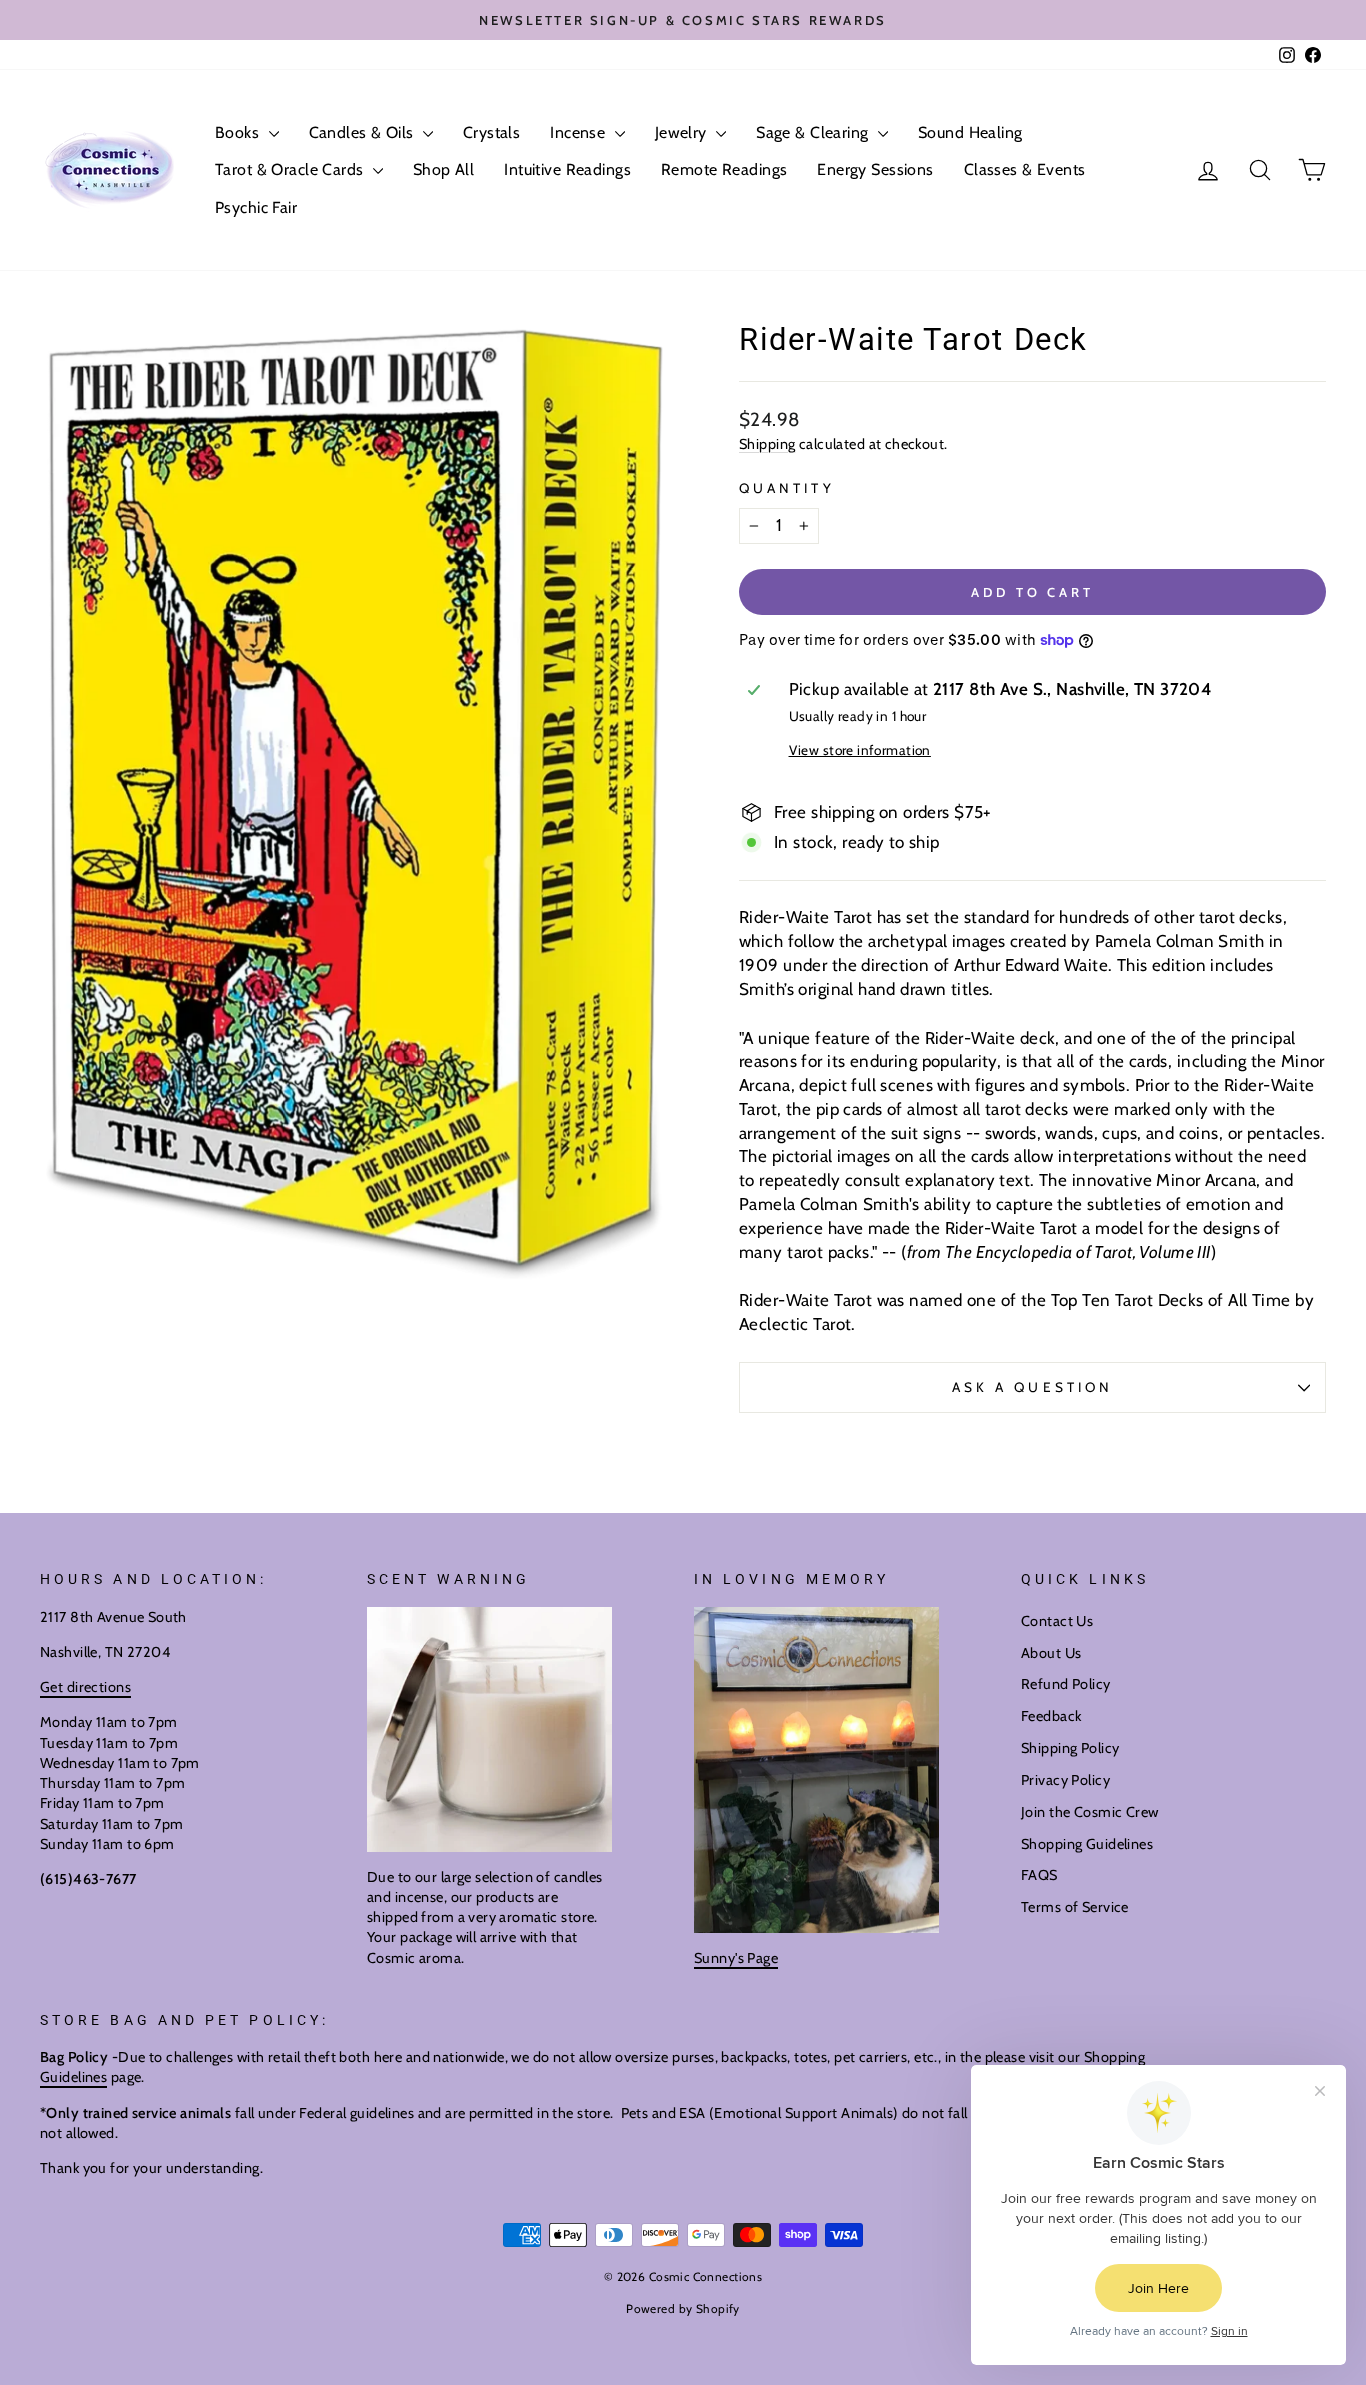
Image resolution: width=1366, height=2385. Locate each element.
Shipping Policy (1070, 1748)
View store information (860, 750)
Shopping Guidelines (1087, 1844)
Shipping (767, 444)
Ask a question (1032, 1387)
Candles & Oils (363, 132)
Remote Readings (724, 169)
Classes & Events (1025, 169)
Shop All (443, 169)
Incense (579, 132)
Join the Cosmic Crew (1090, 1812)
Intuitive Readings (567, 169)
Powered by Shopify (683, 2308)
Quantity (787, 488)
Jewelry (683, 132)
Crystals (491, 132)
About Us (1051, 1653)
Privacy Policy (1065, 1780)
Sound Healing (970, 132)
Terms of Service (1075, 1907)
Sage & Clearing (814, 132)
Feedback (1051, 1716)
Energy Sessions (875, 169)
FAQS (1039, 1875)
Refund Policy (1066, 1684)
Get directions (85, 1687)
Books (239, 132)
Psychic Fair (256, 207)
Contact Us (1057, 1621)
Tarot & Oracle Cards (291, 169)
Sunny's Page (736, 1958)
